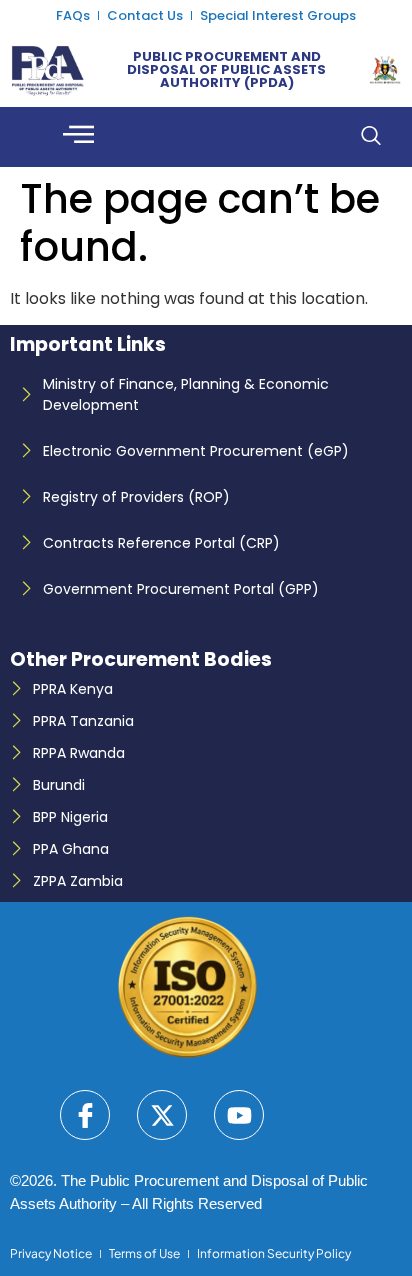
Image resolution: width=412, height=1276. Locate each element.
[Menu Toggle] (78, 136)
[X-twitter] (162, 1115)
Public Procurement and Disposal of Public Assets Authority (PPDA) (226, 69)
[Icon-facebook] (85, 1115)
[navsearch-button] (370, 137)
